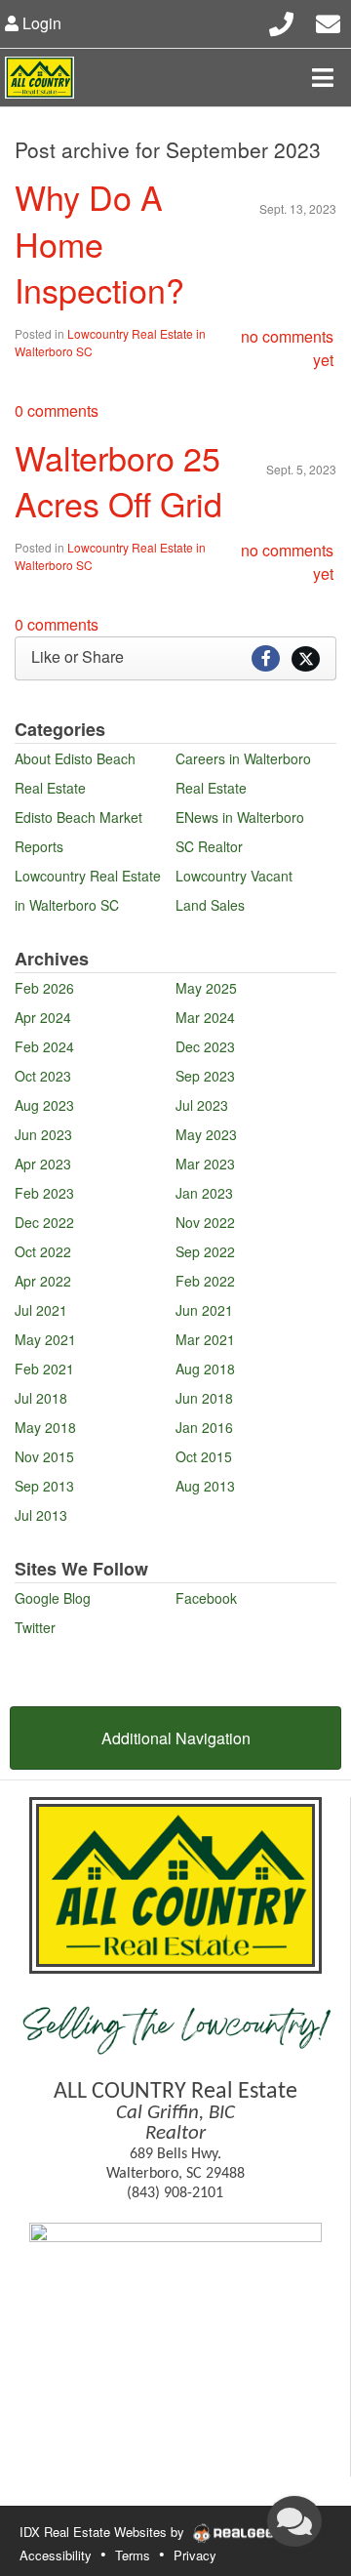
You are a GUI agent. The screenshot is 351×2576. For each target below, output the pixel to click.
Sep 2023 (205, 1076)
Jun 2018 (204, 1398)
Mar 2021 (205, 1339)
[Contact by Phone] (281, 21)
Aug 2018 (205, 1369)
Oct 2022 (43, 1251)
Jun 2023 (43, 1134)
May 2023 (206, 1134)
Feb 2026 (44, 988)
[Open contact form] (328, 21)
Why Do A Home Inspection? (99, 243)
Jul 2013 (41, 1515)
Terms (133, 2555)
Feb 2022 (205, 1281)
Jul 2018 (41, 1398)
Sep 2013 (44, 1486)
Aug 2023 (44, 1105)
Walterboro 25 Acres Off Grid (118, 481)
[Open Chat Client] (294, 2521)
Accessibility (56, 2555)
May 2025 (206, 988)
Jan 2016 (204, 1427)
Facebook (206, 1598)
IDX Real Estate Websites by (104, 2532)
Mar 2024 (205, 1017)
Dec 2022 (44, 1222)
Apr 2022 (43, 1281)
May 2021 (45, 1339)
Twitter (35, 1627)
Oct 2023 (43, 1076)
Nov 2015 (44, 1456)
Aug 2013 (205, 1486)
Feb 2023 (44, 1193)
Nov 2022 (205, 1222)
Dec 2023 (205, 1046)
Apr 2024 (43, 1017)
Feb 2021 (44, 1369)
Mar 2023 (205, 1164)
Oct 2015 (204, 1456)
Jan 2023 (204, 1193)
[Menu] (323, 77)
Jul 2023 (202, 1105)
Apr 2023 (43, 1164)
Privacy (195, 2555)
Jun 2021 (204, 1310)
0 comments (57, 410)
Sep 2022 (205, 1251)
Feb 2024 (44, 1046)
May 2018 (45, 1427)
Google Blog (53, 1598)
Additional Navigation (176, 1738)
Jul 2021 (41, 1310)
